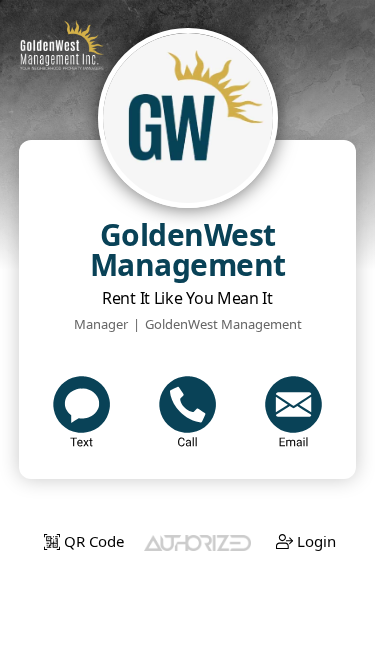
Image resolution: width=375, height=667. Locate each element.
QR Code (92, 541)
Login (314, 541)
